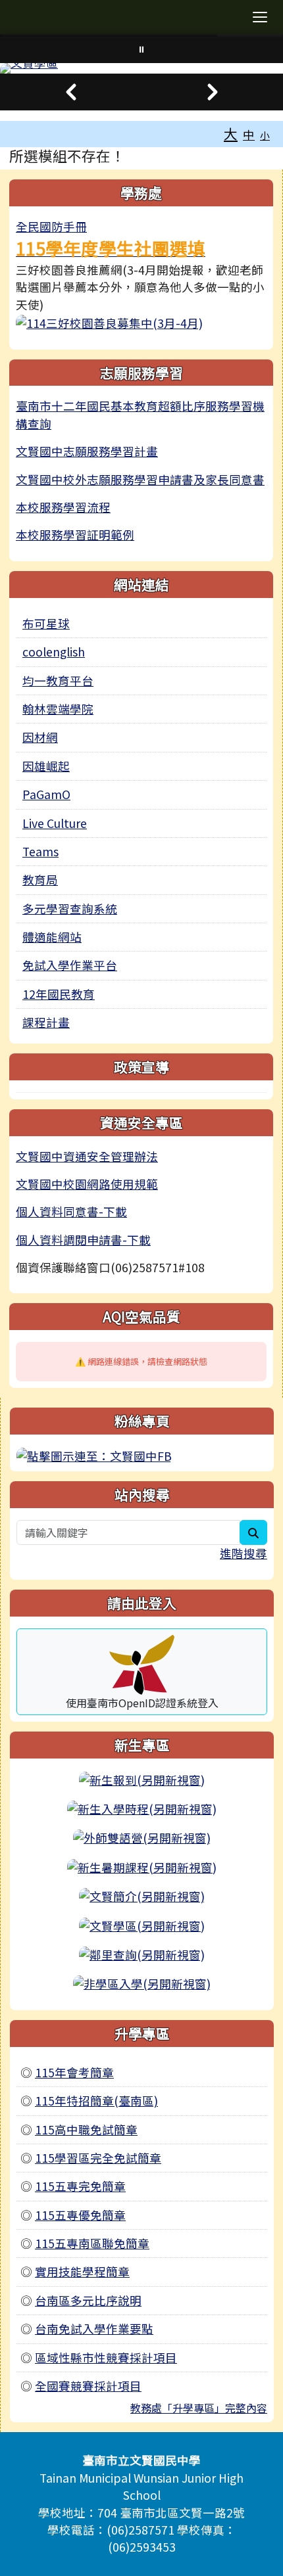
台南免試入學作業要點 (94, 2329)
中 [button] (249, 134)
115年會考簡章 (74, 2072)
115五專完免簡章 (80, 2186)
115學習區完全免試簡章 (98, 2158)
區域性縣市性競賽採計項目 (106, 2357)
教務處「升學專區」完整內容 (199, 2408)
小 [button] (265, 135)
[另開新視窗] (109, 322)
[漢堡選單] (260, 17)
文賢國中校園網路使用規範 (87, 1184)
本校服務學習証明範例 (75, 535)
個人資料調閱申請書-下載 (83, 1240)
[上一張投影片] (71, 92)
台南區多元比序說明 (88, 2300)
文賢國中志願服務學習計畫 (87, 451)
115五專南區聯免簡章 (92, 2243)
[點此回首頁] (141, 68)
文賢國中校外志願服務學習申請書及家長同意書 (140, 479)
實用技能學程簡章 (82, 2271)
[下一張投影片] (212, 92)
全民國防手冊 (51, 226)
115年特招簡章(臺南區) (96, 2101)
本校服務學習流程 (63, 507)
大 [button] (231, 133)
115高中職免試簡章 (86, 2129)
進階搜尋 (244, 1553)
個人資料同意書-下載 (71, 1211)
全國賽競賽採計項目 (88, 2386)
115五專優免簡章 (80, 2215)
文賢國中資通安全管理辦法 (87, 1156)
